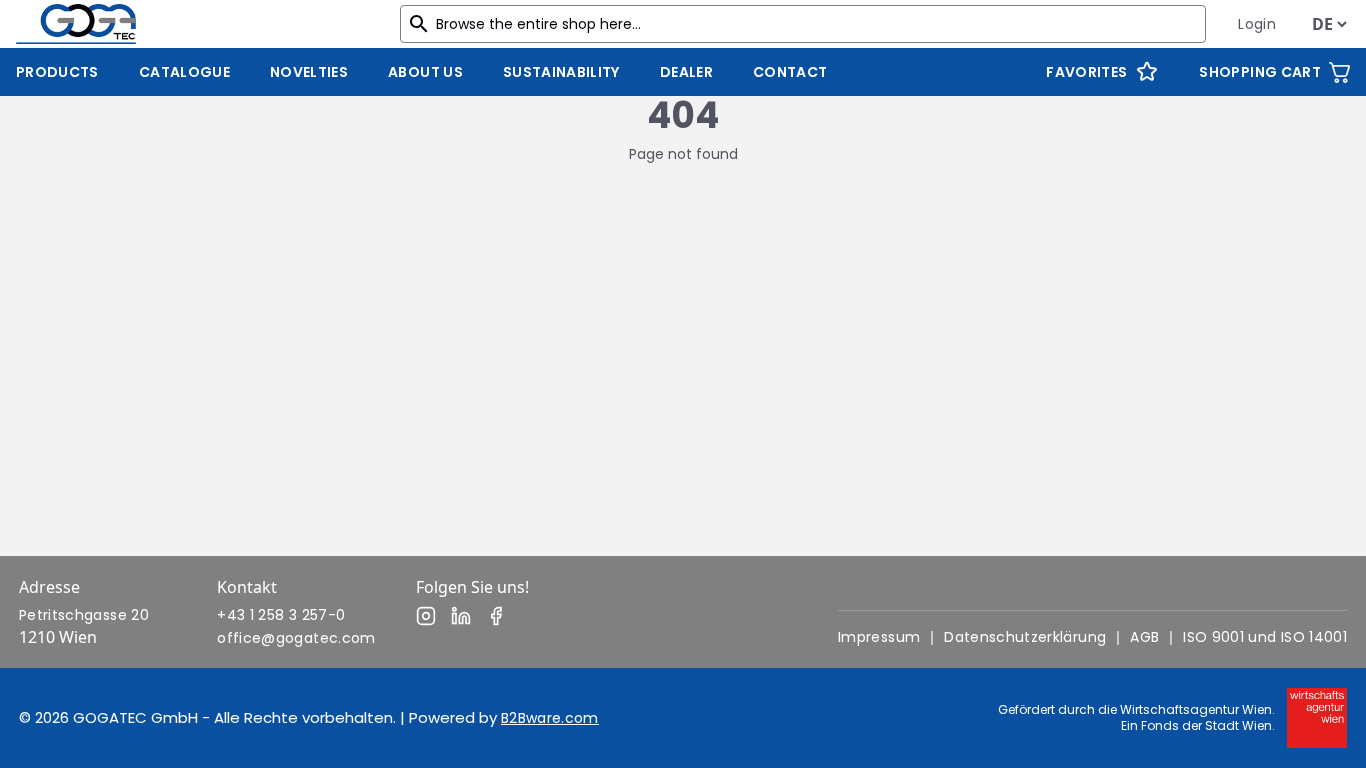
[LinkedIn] (461, 616)
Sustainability (561, 72)
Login (1257, 24)
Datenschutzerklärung (1025, 637)
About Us (425, 72)
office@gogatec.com (296, 638)
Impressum (879, 637)
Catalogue (184, 72)
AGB (1144, 637)
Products (57, 72)
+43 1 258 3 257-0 (281, 615)
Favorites (1086, 72)
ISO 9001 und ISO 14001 (1265, 637)
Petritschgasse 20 (84, 615)
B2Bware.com (550, 718)
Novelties (309, 72)
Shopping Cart (1260, 72)
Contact (790, 72)
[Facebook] (496, 616)
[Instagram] (426, 616)
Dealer (686, 72)
